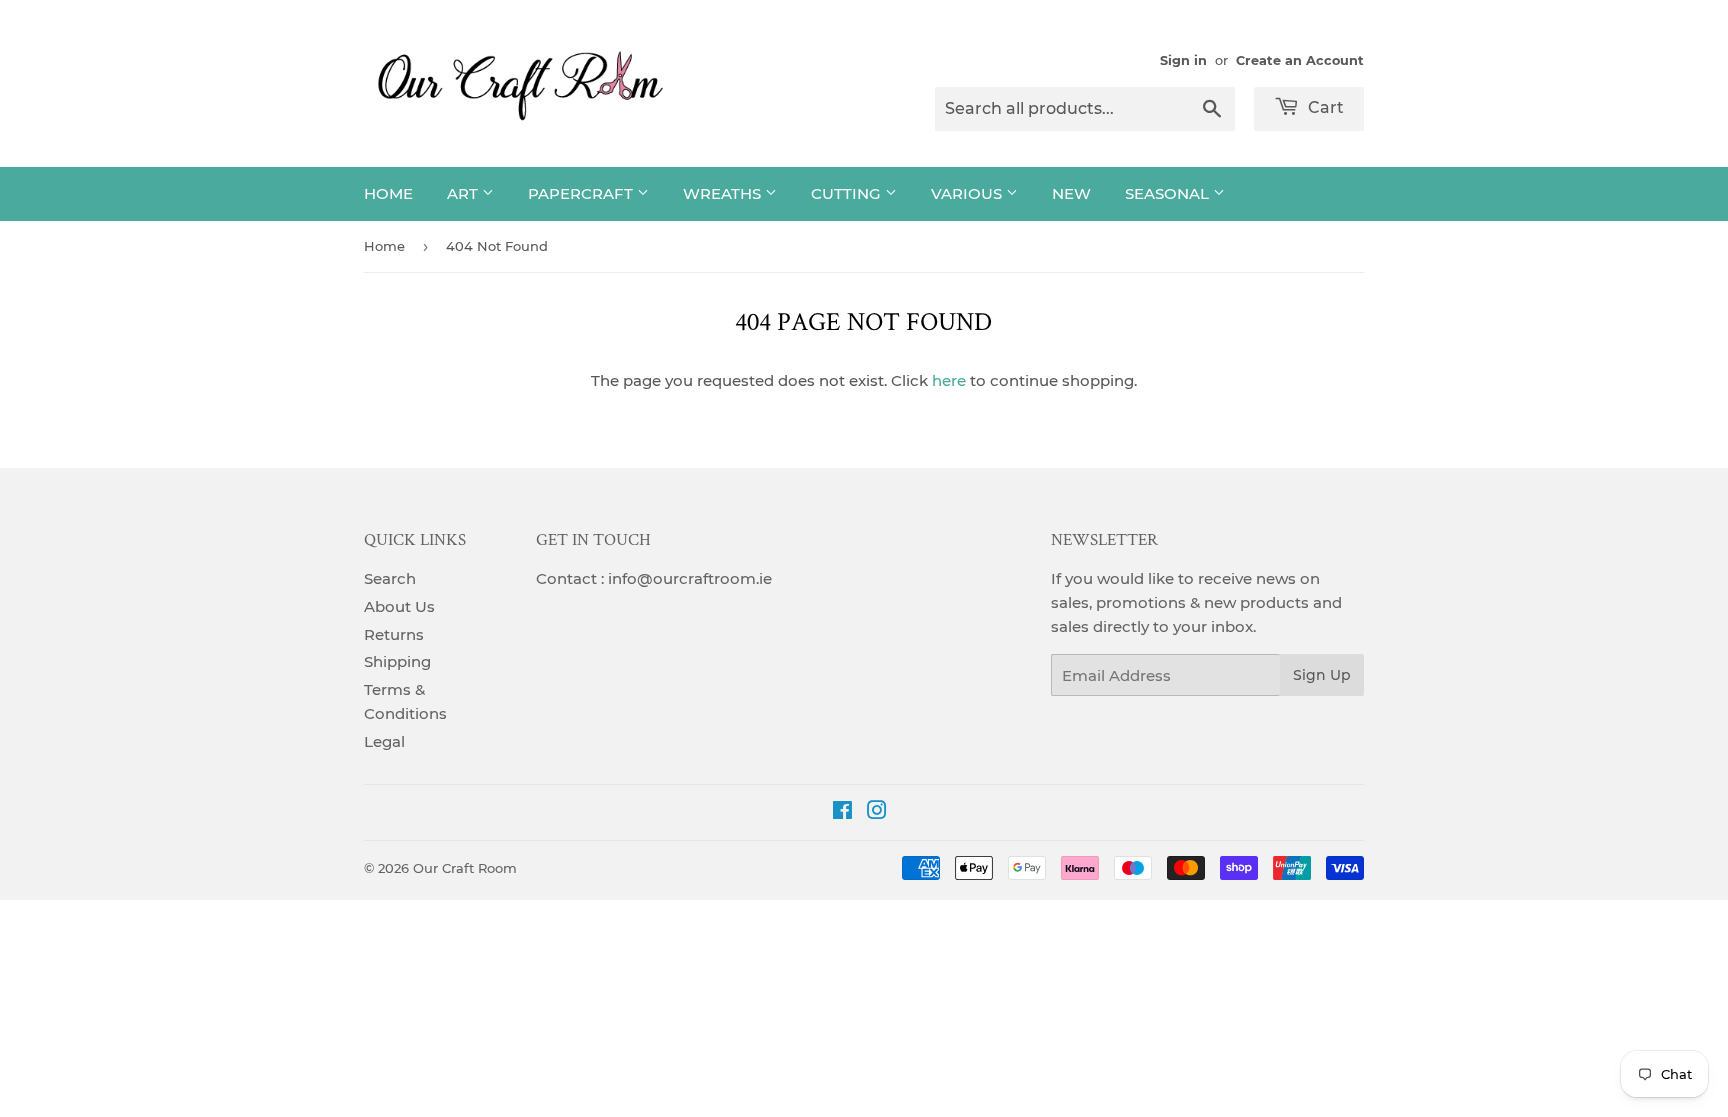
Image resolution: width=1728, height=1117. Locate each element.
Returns (394, 634)
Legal (384, 741)
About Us (399, 606)
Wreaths (724, 193)
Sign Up (1322, 675)
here (949, 380)
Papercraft (582, 193)
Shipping (397, 661)
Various (968, 193)
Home (388, 193)
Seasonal (1169, 193)
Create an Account (1300, 60)
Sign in (1183, 60)
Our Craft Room (465, 868)
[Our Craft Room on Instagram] (877, 812)
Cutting (848, 193)
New (1071, 193)
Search (390, 578)
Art (464, 193)
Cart (1324, 107)
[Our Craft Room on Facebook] (842, 812)
